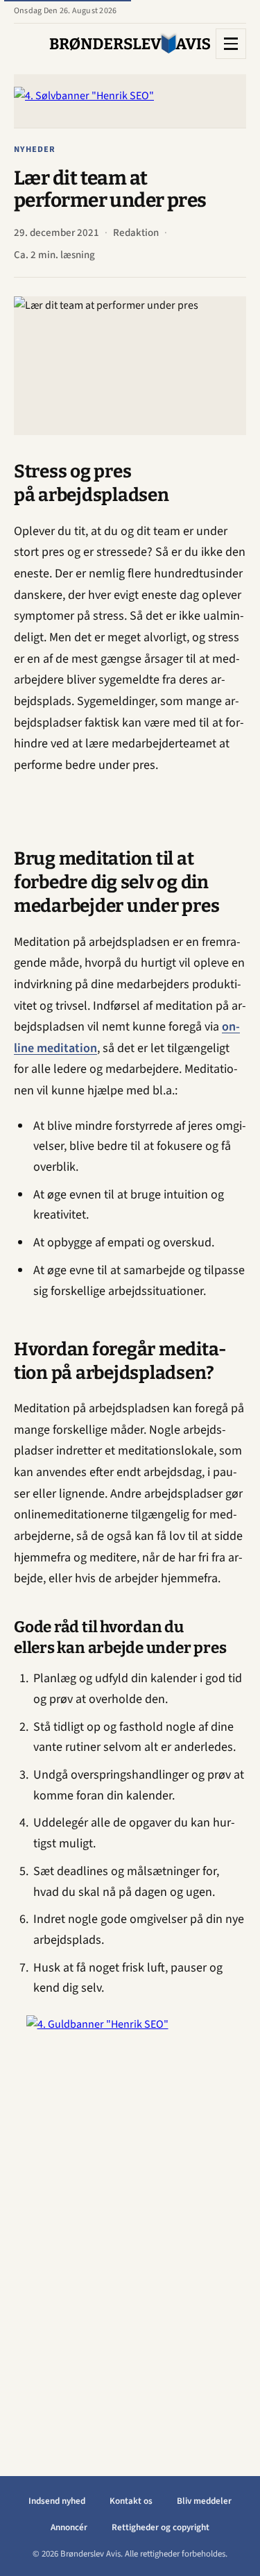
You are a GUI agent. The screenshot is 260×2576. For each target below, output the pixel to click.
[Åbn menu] (231, 44)
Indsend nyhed (57, 2501)
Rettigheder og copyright (161, 2527)
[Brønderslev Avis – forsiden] (130, 44)
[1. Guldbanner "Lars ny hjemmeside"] (130, 2223)
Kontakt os (131, 2501)
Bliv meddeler (204, 2501)
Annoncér (69, 2527)
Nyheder (35, 149)
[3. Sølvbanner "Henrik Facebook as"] (130, 101)
